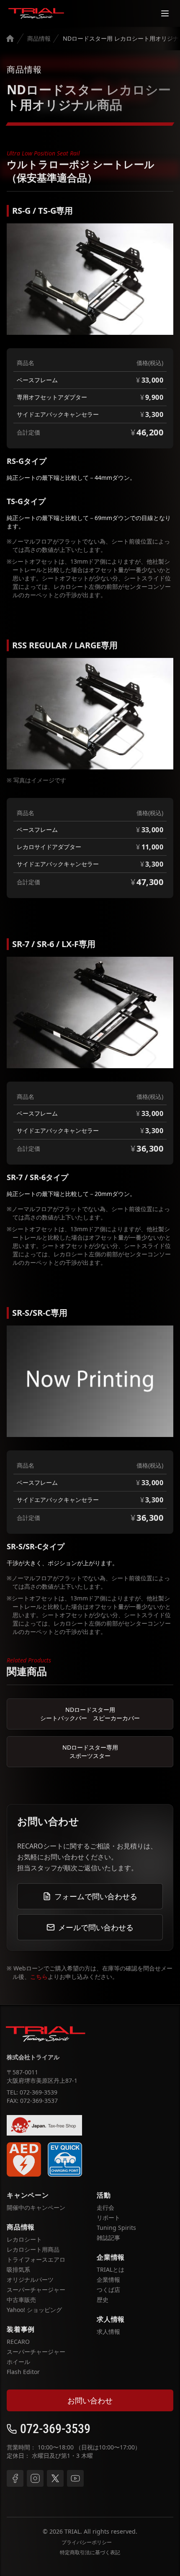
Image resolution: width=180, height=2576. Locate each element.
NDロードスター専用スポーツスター (90, 1751)
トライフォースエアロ (36, 2259)
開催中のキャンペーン (36, 2207)
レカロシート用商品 (33, 2249)
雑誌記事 (108, 2238)
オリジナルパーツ (30, 2280)
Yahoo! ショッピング (34, 2310)
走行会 (105, 2207)
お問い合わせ (90, 2400)
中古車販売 (21, 2300)
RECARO (18, 2342)
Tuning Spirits (116, 2228)
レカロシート (24, 2239)
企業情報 (108, 2280)
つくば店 (108, 2290)
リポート (108, 2217)
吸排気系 (18, 2269)
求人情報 (108, 2331)
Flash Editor (23, 2372)
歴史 (103, 2300)
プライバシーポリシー (87, 2542)
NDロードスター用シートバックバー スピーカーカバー (90, 1714)
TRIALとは (111, 2269)
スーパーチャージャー (36, 2290)
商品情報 (39, 38)
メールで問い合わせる (96, 1927)
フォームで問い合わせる (96, 1896)
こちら (39, 1977)
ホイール (18, 2362)
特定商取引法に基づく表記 (90, 2553)
